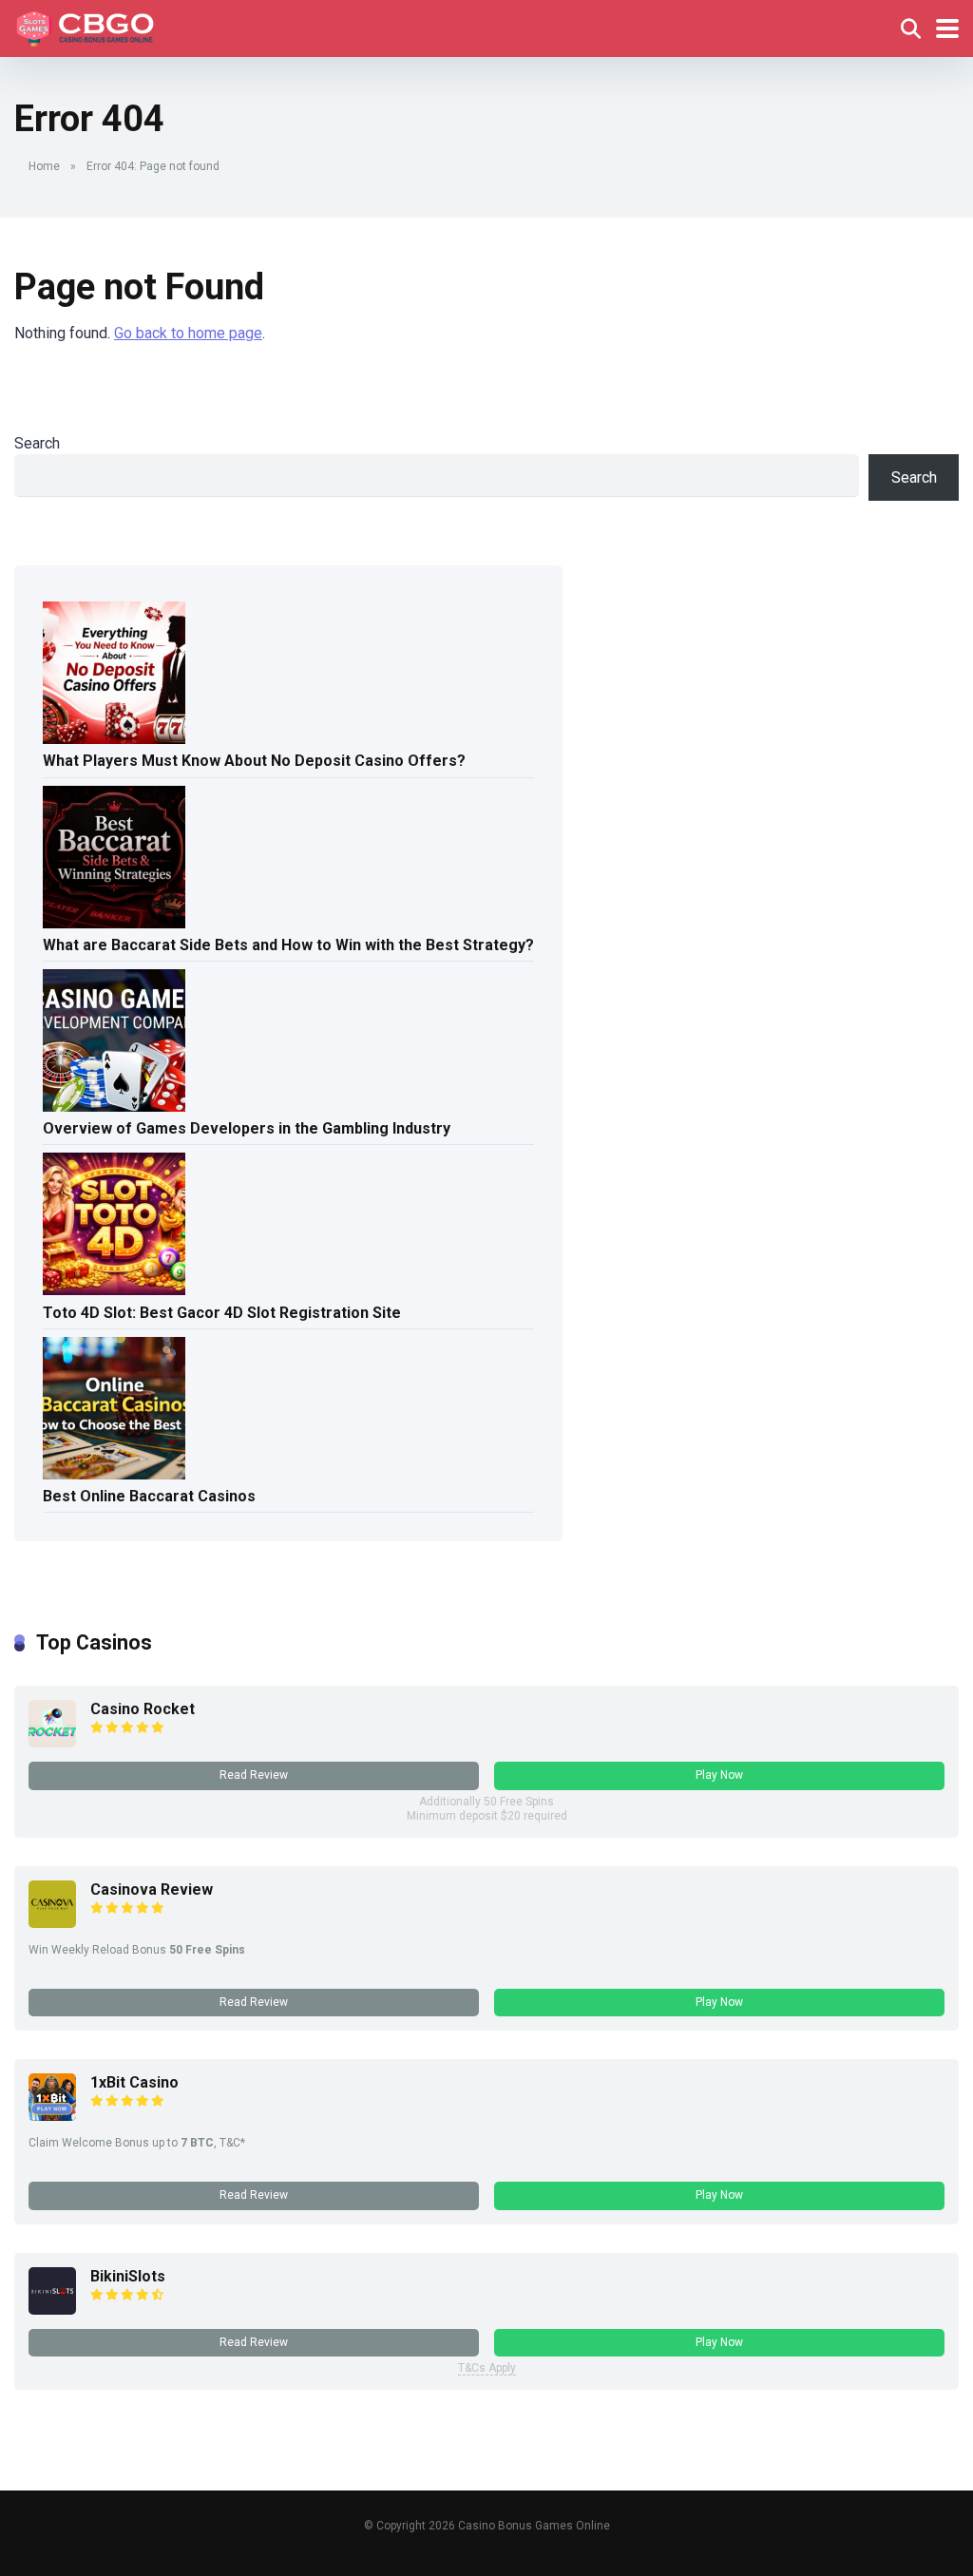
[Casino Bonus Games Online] (88, 26)
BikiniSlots (128, 2276)
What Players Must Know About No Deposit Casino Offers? (254, 761)
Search (37, 443)
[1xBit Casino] (52, 2116)
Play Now (719, 1775)
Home (44, 166)
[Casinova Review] (52, 1923)
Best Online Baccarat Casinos (149, 1496)
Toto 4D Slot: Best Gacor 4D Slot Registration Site (222, 1313)
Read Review (254, 1775)
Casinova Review (152, 1889)
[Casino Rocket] (52, 1742)
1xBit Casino (134, 2082)
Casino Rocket (143, 1709)
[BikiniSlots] (52, 2309)
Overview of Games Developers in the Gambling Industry (247, 1128)
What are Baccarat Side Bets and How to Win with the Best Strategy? (288, 945)
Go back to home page (188, 333)
